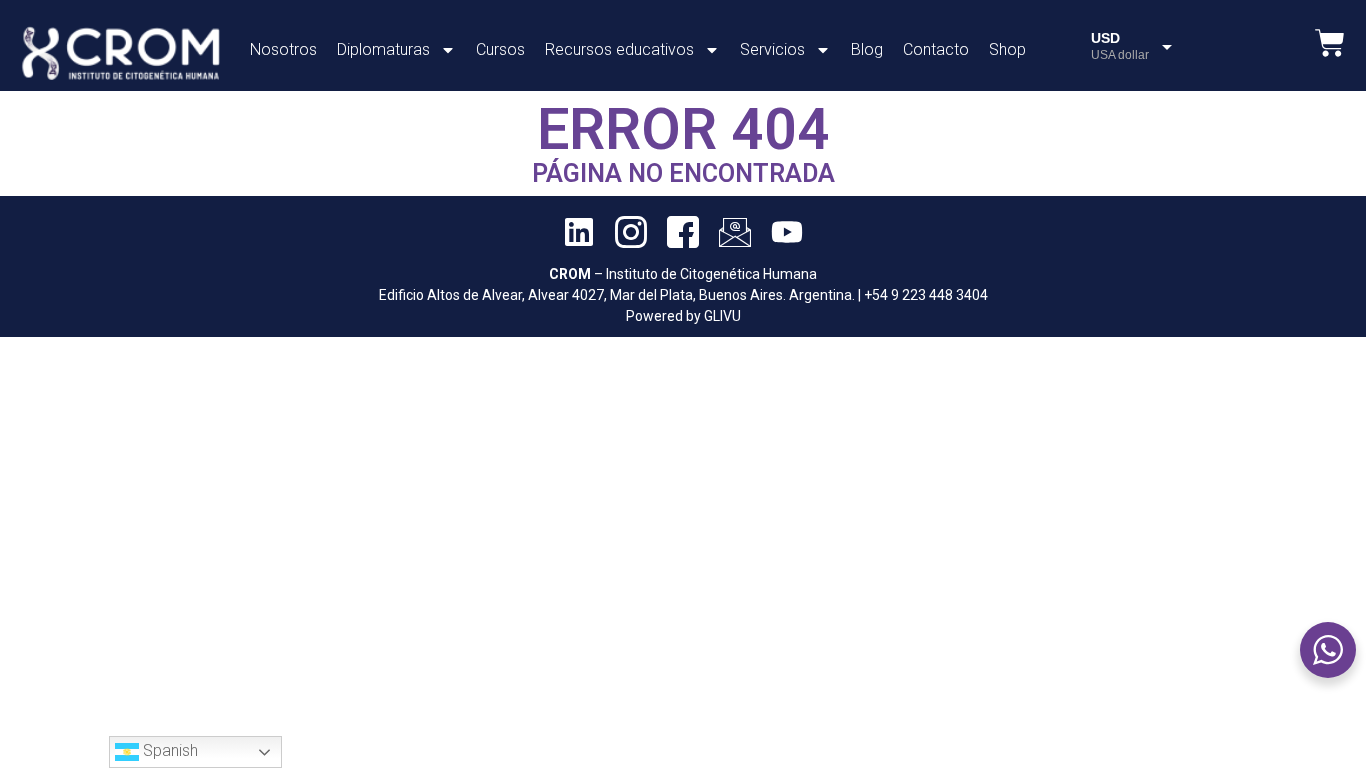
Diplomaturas (383, 49)
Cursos (500, 49)
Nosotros (283, 49)
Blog (867, 49)
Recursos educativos (619, 49)
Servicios (772, 49)
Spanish (168, 750)
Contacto (936, 49)
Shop (1007, 49)
